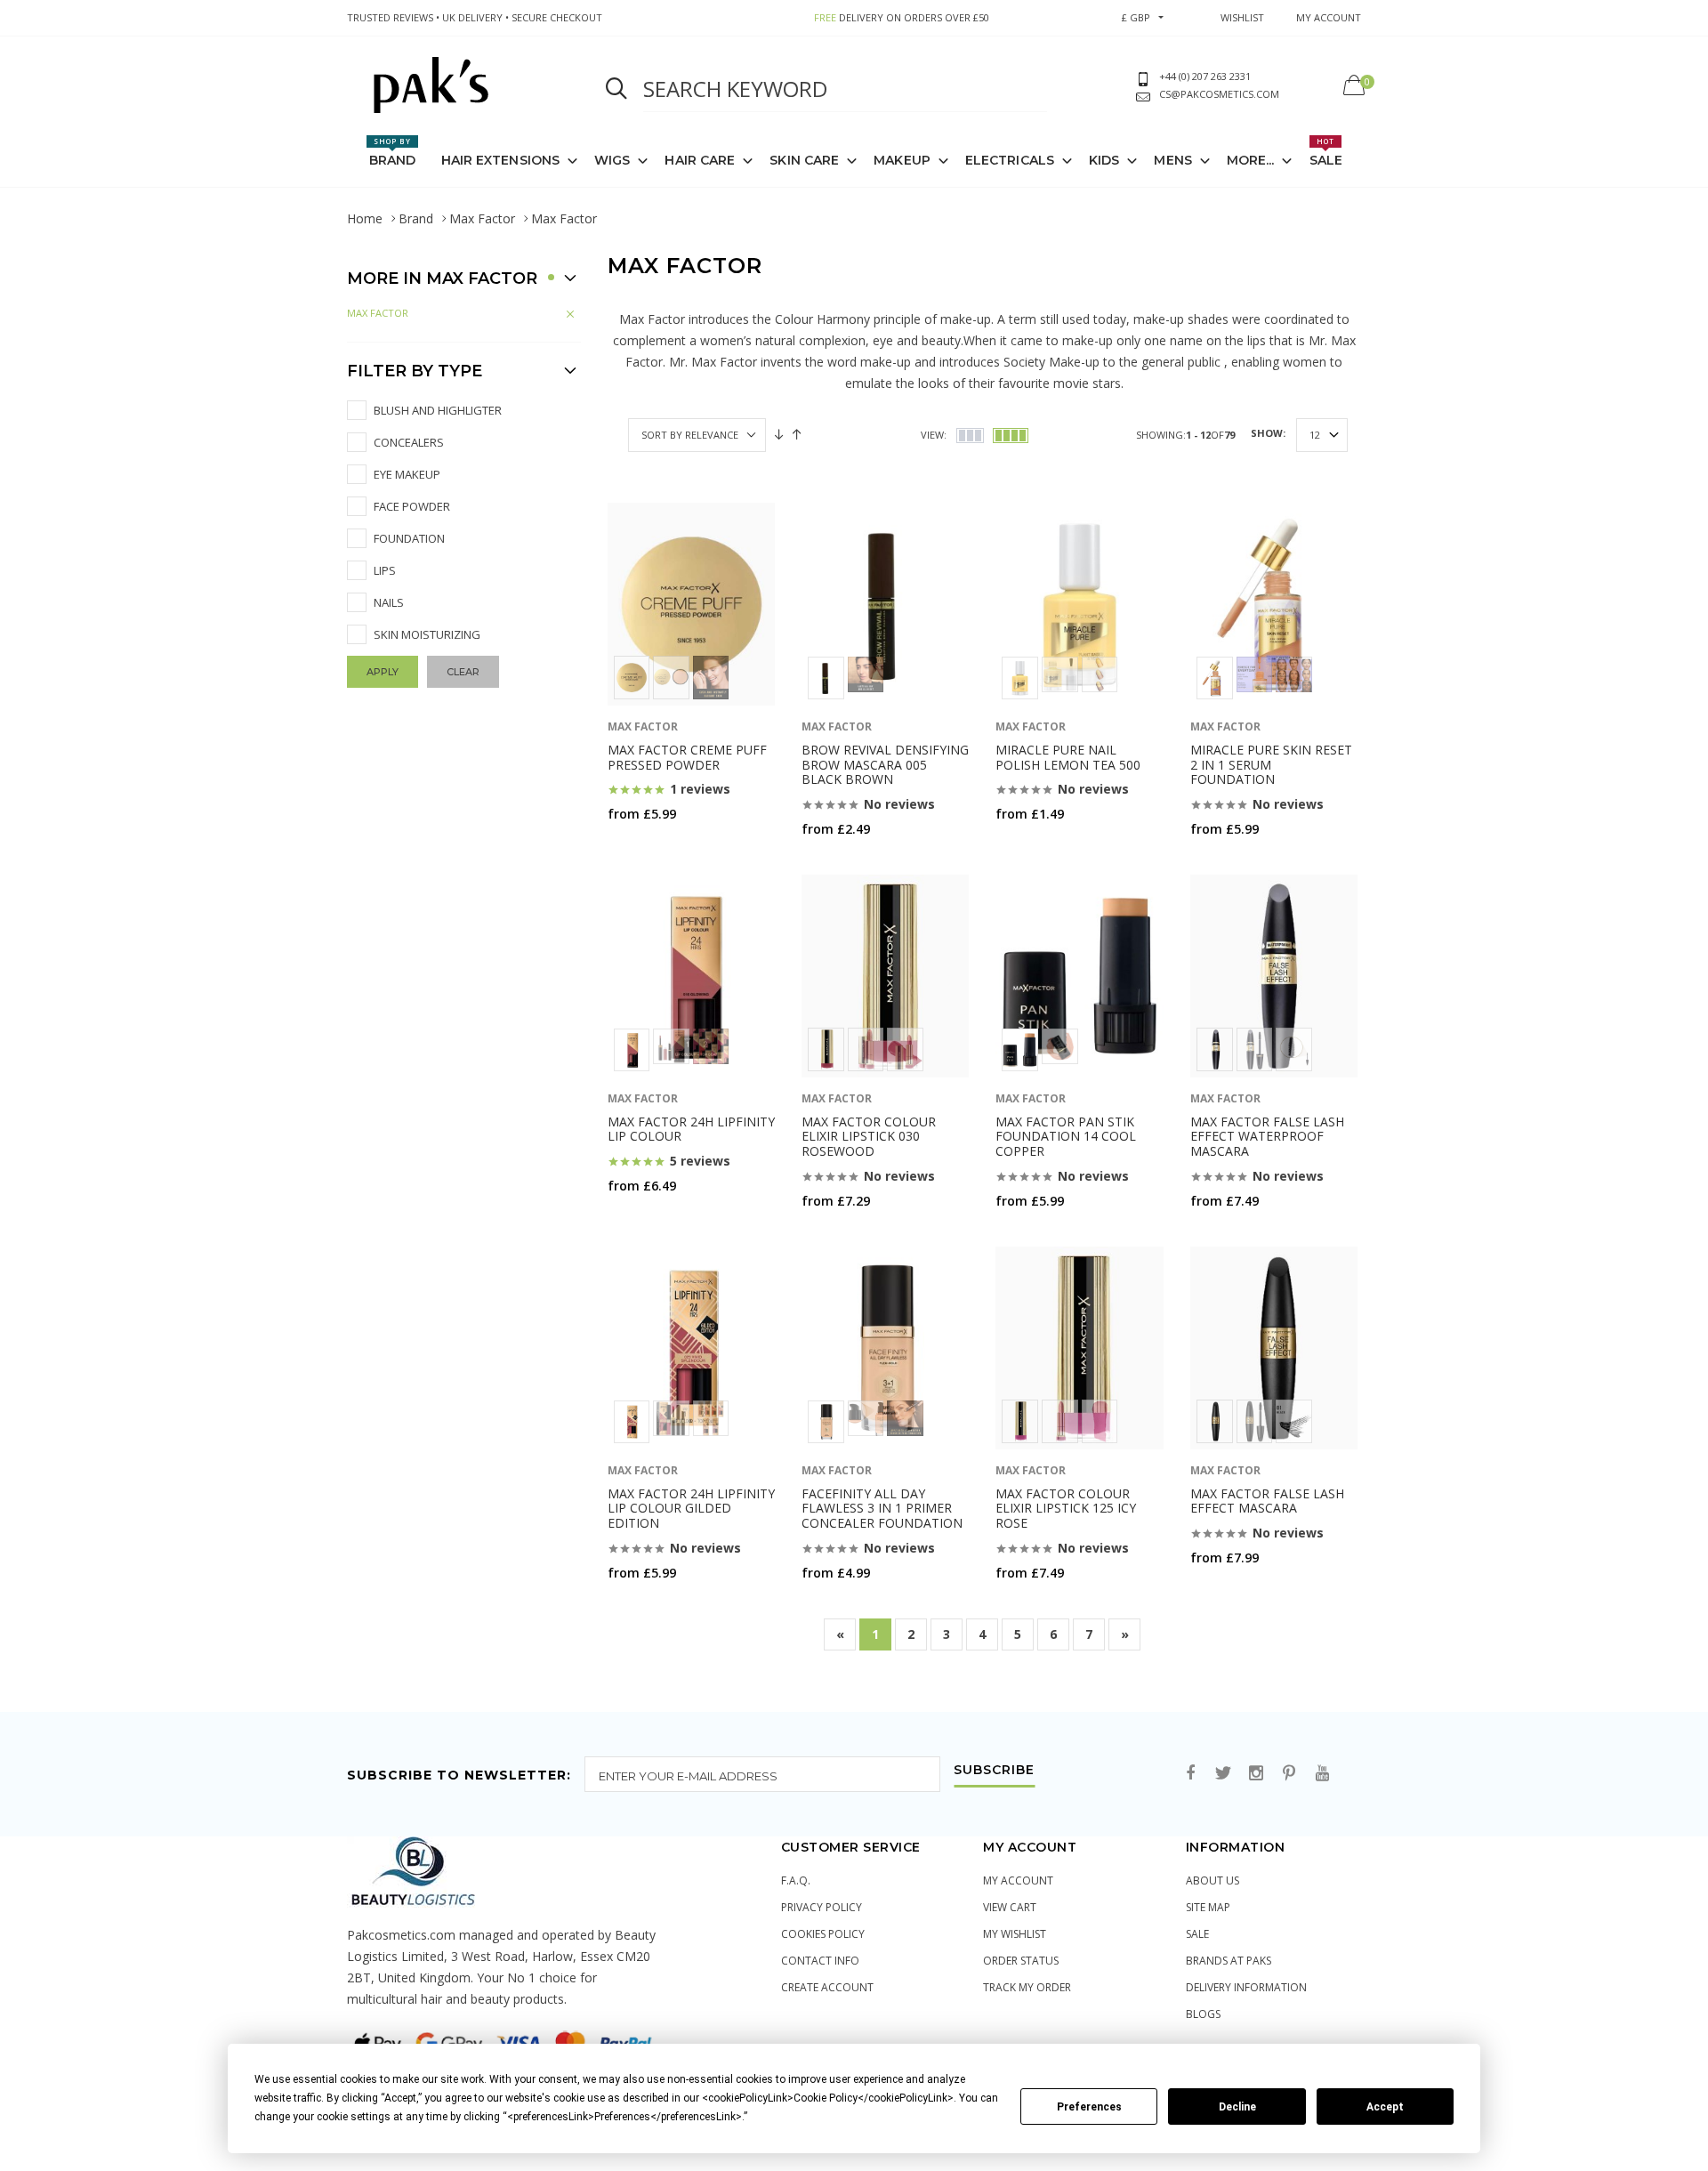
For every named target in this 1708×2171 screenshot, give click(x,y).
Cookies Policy (823, 1934)
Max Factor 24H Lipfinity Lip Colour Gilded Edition (691, 1509)
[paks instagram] (1256, 1774)
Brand (393, 152)
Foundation (409, 538)
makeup (902, 160)
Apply (383, 672)
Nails (389, 602)
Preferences (1089, 2107)
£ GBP (1136, 17)
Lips (385, 570)
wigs (612, 160)
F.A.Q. (796, 1880)
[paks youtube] (1322, 1774)
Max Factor (482, 218)
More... (1251, 160)
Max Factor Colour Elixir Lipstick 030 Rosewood (869, 1137)
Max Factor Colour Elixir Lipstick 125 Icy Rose (1066, 1509)
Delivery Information (1246, 1987)
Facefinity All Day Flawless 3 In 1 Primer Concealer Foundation (882, 1509)
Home (365, 218)
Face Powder (412, 506)
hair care (700, 160)
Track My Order (1027, 1987)
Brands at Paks (1229, 1961)
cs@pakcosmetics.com (1219, 94)
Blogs (1203, 2014)
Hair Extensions (501, 160)
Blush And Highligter (438, 410)
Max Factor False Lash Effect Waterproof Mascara (1267, 1137)
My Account (1018, 1880)
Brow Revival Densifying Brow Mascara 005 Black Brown (885, 765)
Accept (1385, 2107)
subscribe (994, 1771)
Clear (463, 672)
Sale (1326, 152)
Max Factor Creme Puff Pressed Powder (687, 757)
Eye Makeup (407, 474)
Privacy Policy (822, 1907)
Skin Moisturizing (427, 634)
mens (1172, 160)
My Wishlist (1015, 1934)
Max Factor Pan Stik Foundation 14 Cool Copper (1066, 1137)
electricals (1010, 160)
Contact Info (820, 1961)
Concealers (409, 442)
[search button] (616, 89)
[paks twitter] (1223, 1774)
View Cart (1010, 1907)
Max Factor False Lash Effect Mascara (1267, 1501)
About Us (1213, 1880)
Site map (1208, 1907)
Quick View (654, 848)
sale (1197, 1934)
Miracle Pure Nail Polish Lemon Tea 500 (1068, 757)
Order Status (1021, 1961)
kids (1104, 160)
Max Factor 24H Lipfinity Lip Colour (691, 1129)
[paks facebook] (1190, 1774)
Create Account (827, 1987)
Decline (1237, 2107)
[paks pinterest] (1289, 1774)
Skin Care (804, 160)
